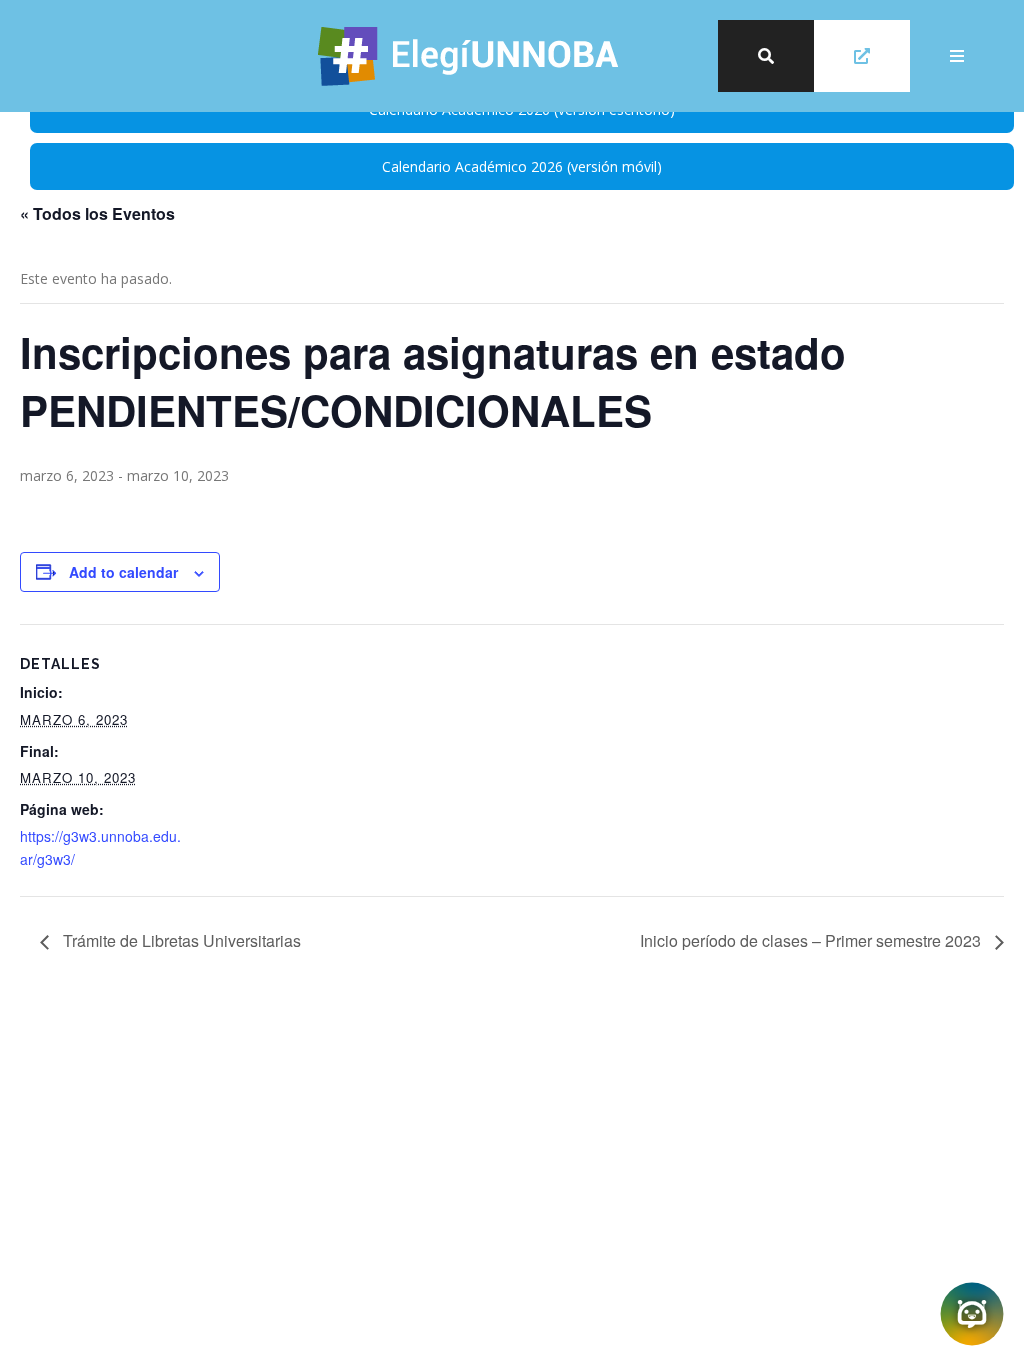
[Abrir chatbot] (972, 1314)
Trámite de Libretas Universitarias (180, 940)
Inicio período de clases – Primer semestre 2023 (812, 940)
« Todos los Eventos (97, 213)
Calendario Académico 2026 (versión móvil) (522, 166)
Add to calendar (123, 572)
